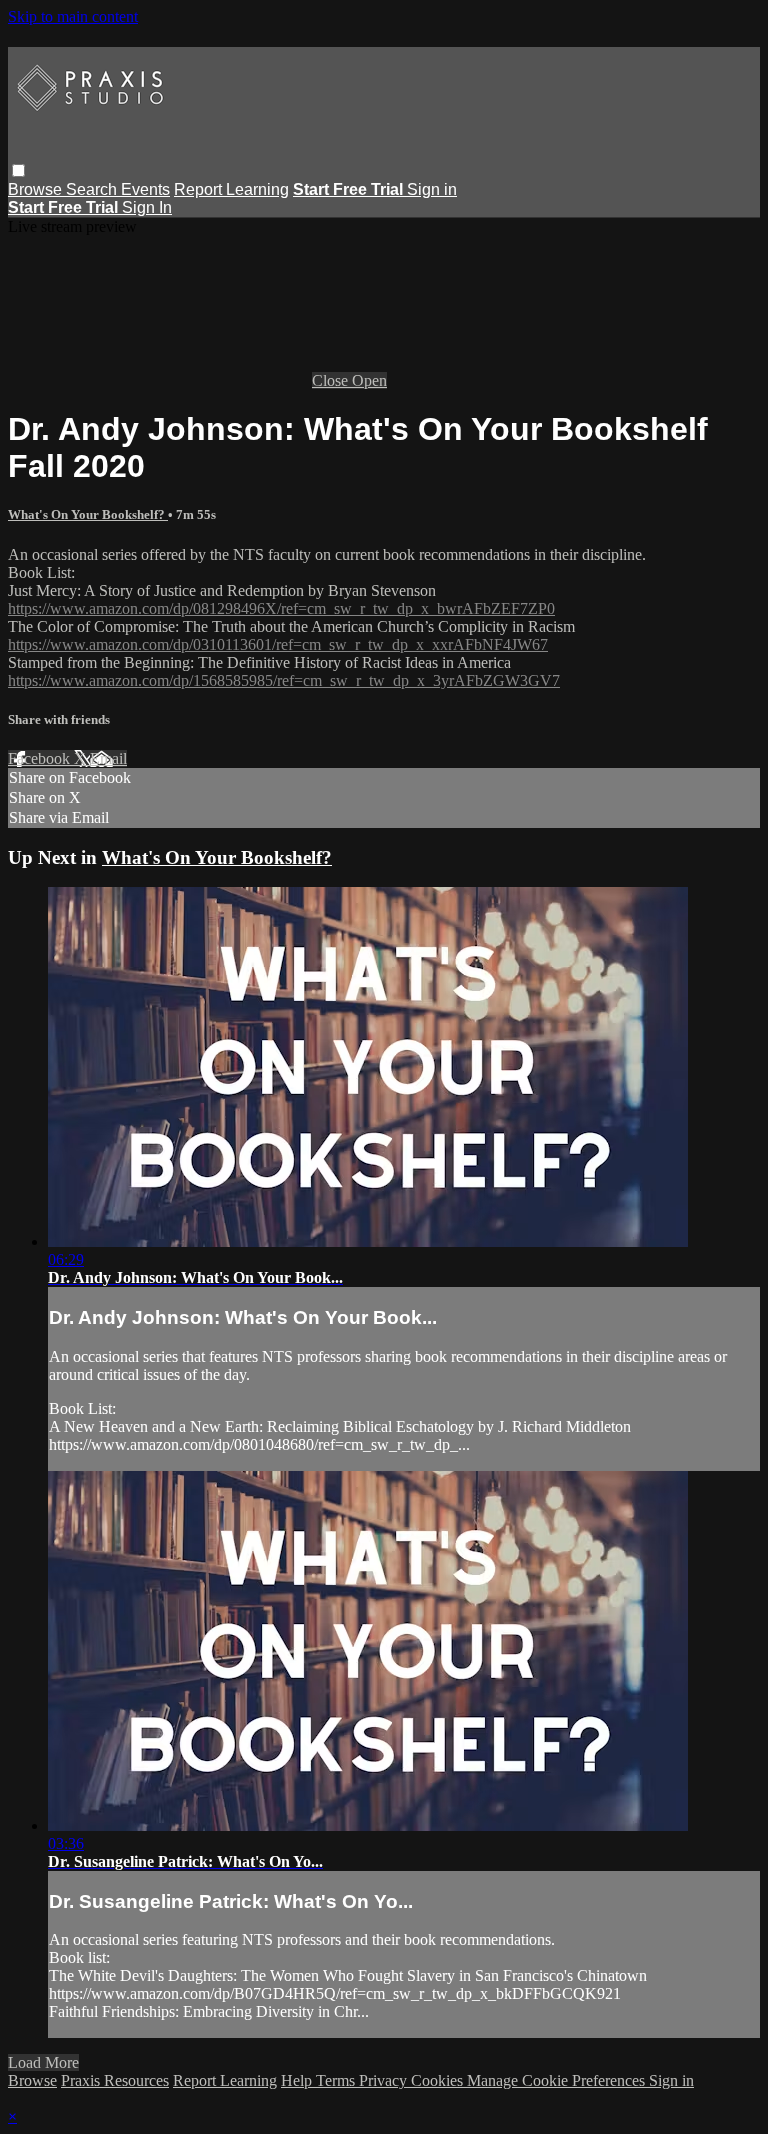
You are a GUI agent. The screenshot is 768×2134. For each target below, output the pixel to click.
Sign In (147, 207)
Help (298, 2080)
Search (93, 189)
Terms (337, 2080)
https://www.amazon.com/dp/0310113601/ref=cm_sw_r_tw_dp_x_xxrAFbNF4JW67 (278, 644)
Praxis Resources (115, 2080)
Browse (37, 189)
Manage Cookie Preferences (558, 2080)
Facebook (41, 758)
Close (332, 380)
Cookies (439, 2080)
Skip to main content (73, 16)
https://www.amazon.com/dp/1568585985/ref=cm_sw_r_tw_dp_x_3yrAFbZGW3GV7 (284, 680)
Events (145, 189)
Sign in (432, 189)
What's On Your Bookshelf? (88, 514)
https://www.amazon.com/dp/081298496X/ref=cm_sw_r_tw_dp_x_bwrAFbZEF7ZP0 (281, 608)
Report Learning (231, 189)
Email (108, 758)
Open (369, 380)
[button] (18, 170)
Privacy (385, 2080)
